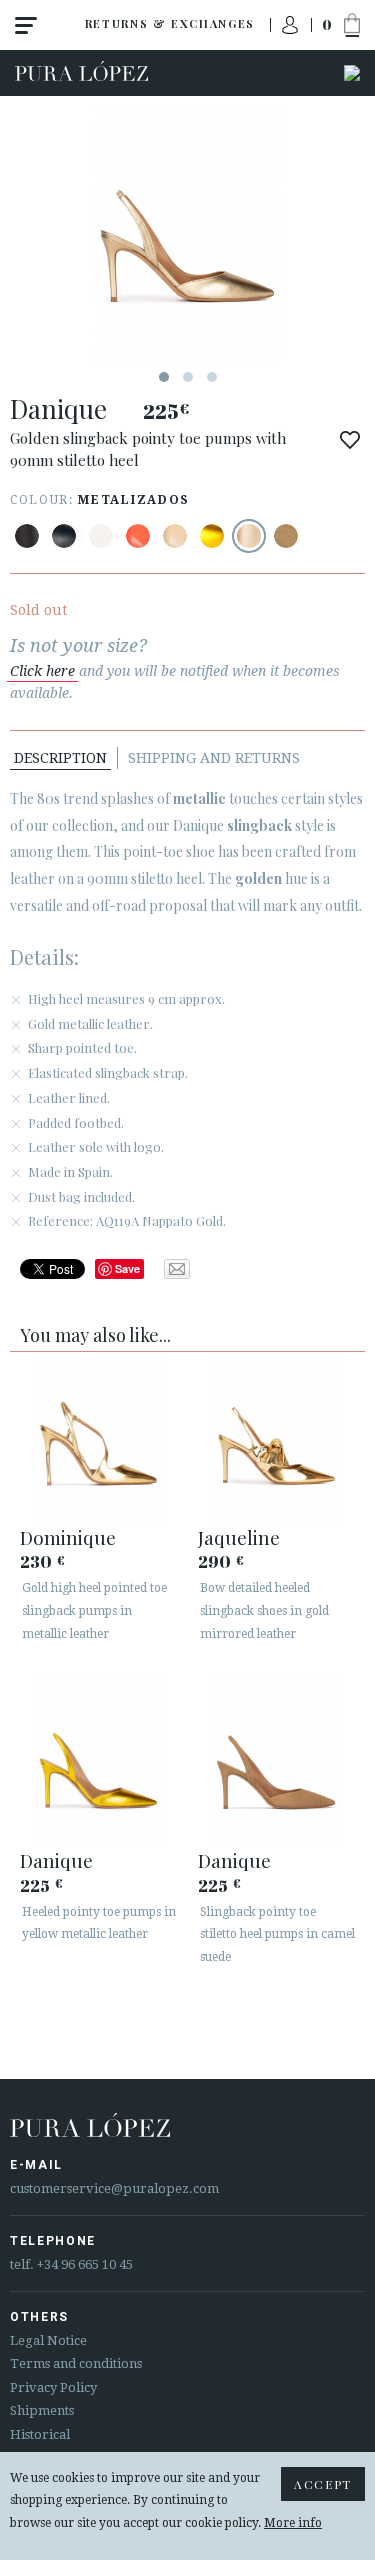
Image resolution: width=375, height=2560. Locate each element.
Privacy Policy (53, 2387)
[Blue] (64, 536)
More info (293, 2523)
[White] (101, 536)
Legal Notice (48, 2340)
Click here (42, 671)
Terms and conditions (76, 2363)
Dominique (68, 1537)
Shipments (42, 2410)
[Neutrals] (175, 536)
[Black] (27, 536)
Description (60, 758)
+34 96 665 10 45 (85, 2264)
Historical (40, 2434)
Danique (56, 1860)
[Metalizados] (212, 536)
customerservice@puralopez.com (114, 2188)
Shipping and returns (214, 758)
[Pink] (138, 536)
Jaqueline (239, 1537)
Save (127, 1268)
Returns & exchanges (170, 23)
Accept (323, 2484)
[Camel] (286, 536)
